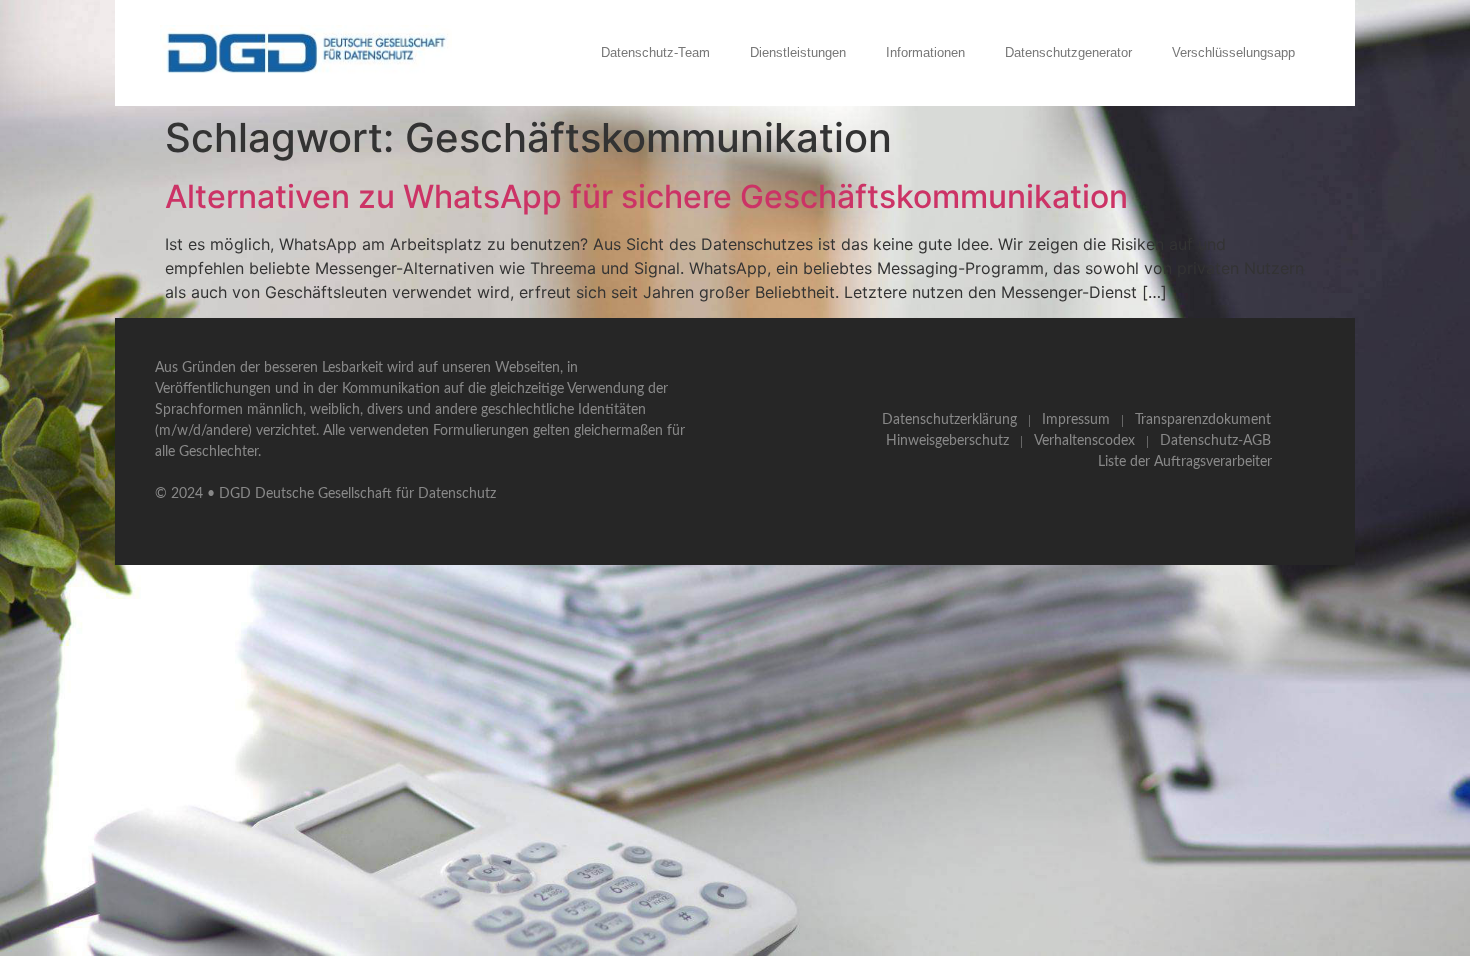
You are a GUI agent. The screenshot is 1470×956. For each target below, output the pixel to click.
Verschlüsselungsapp (1233, 52)
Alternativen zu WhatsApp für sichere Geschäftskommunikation (646, 196)
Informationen (925, 52)
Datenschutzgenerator (1068, 52)
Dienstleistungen (798, 52)
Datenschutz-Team (655, 52)
